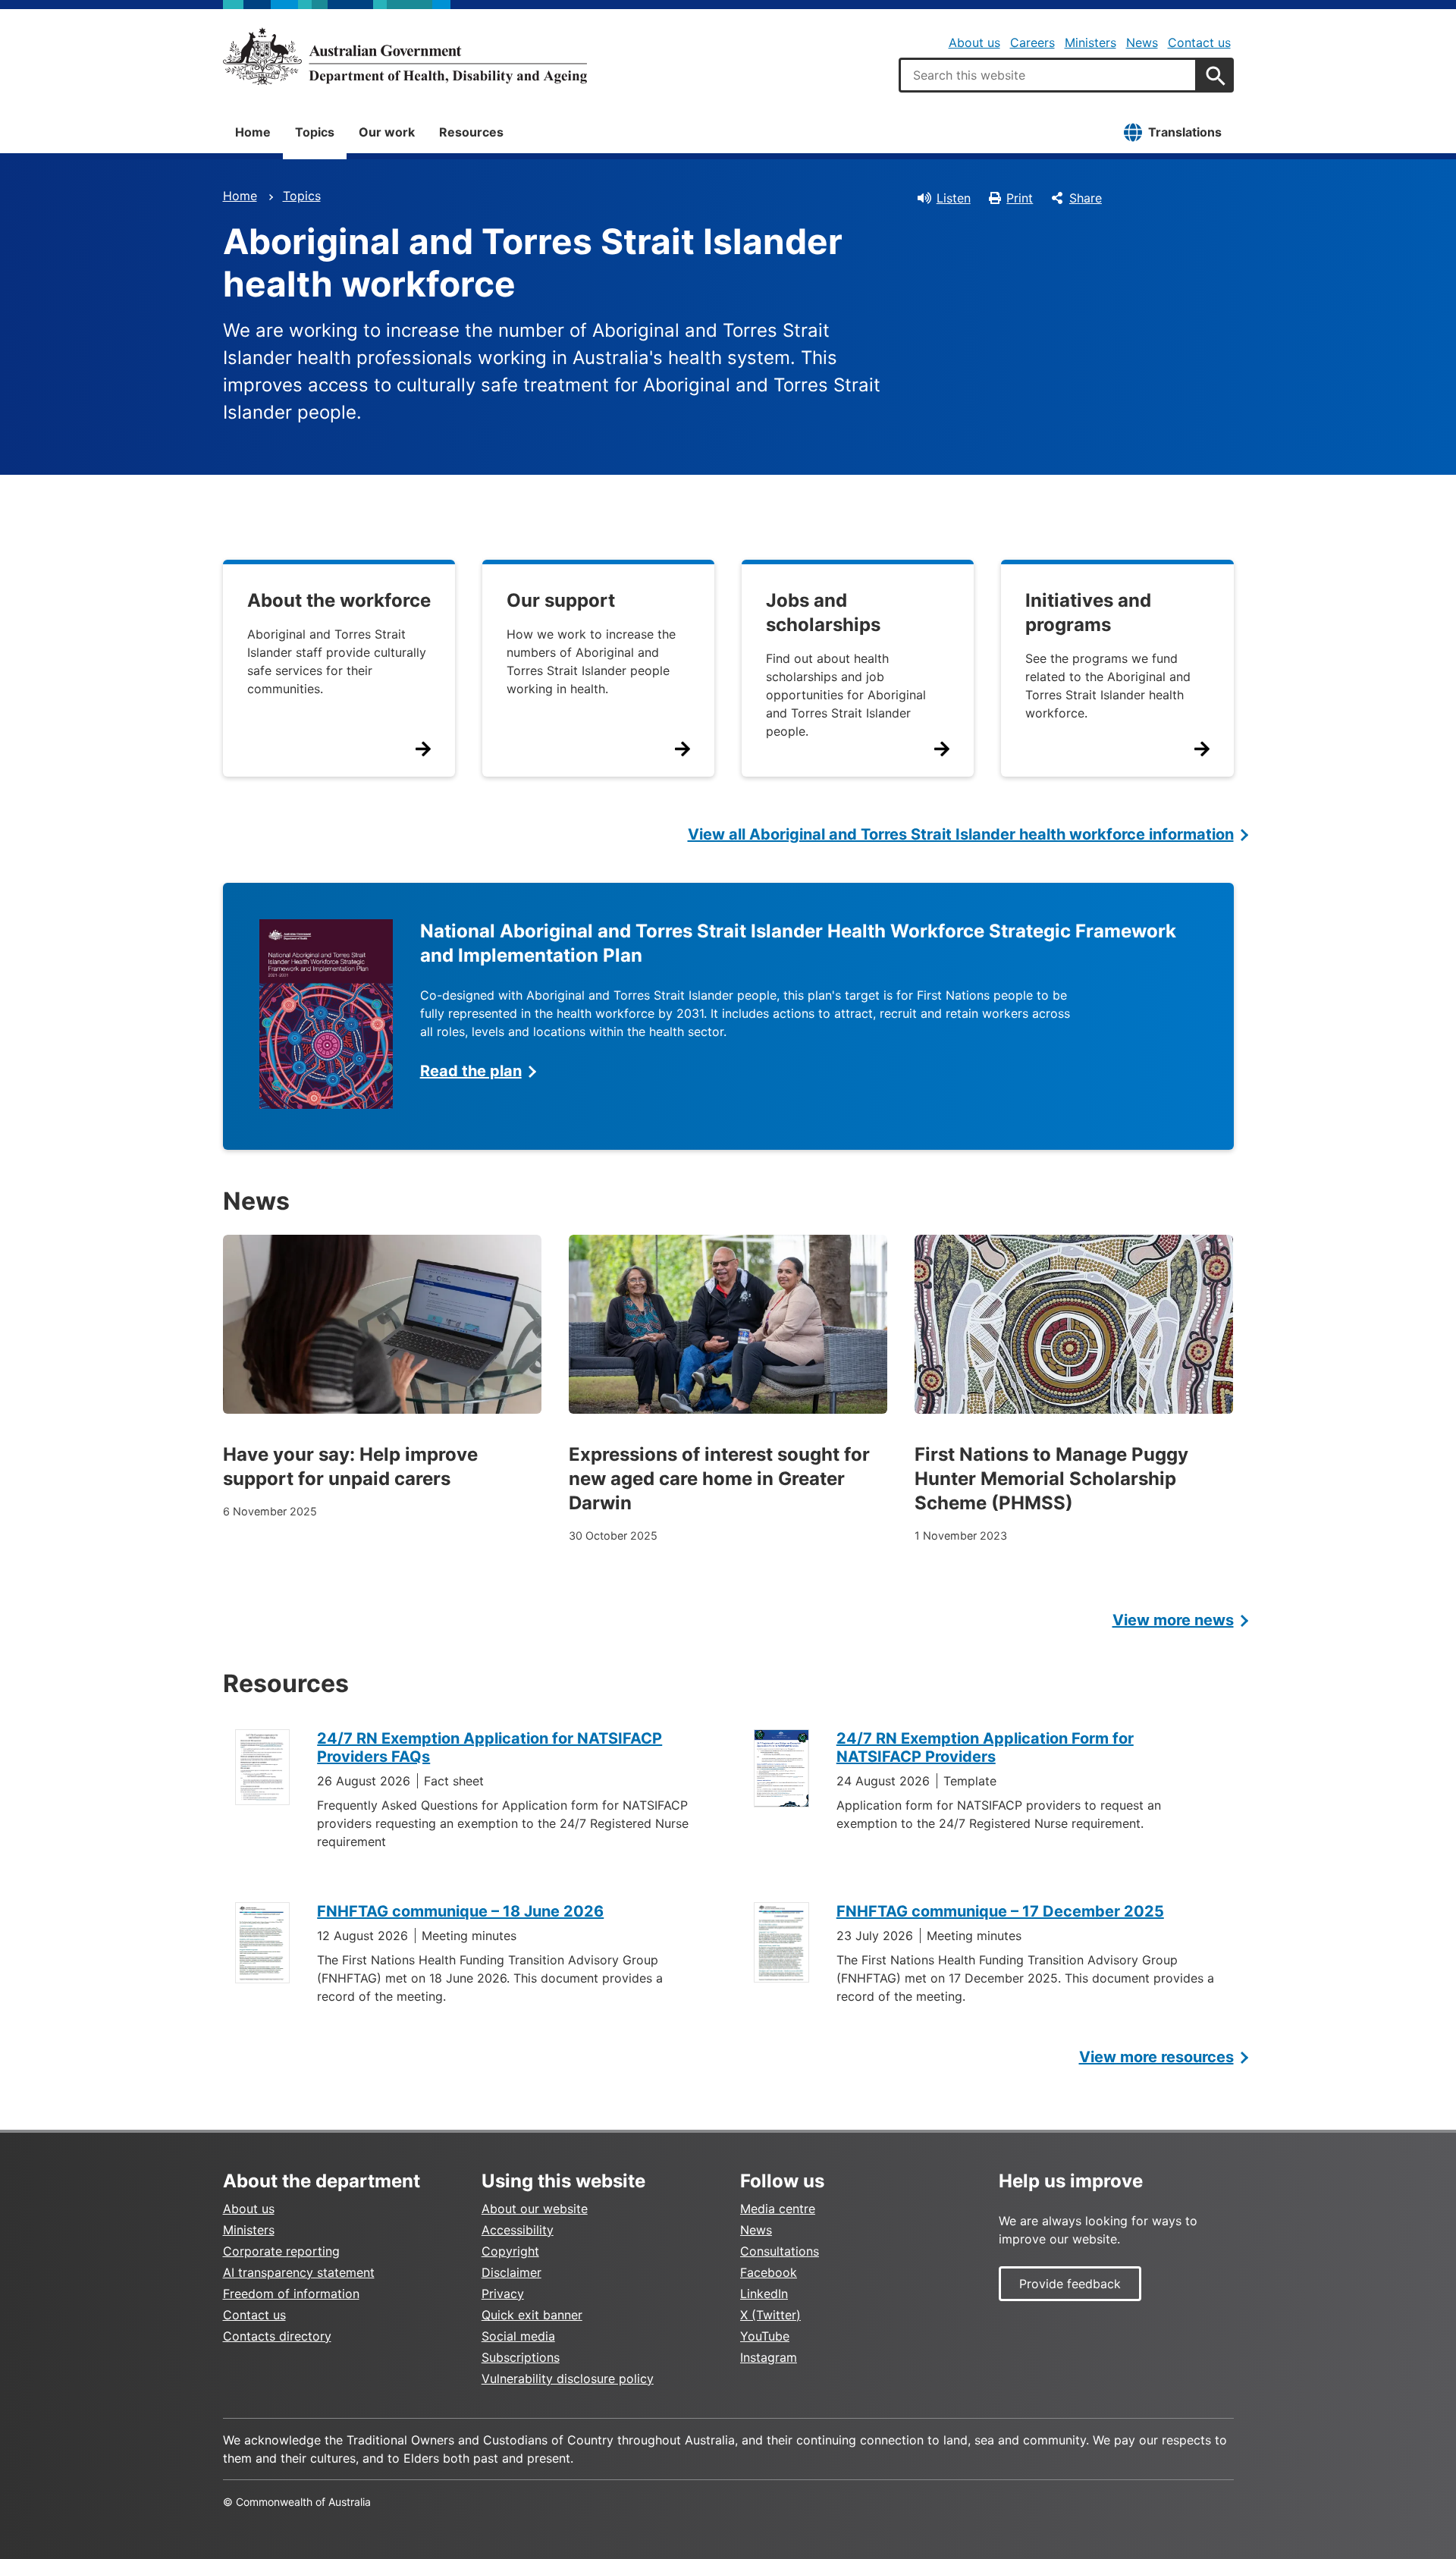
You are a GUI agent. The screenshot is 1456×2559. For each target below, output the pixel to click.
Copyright (510, 2251)
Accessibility (518, 2230)
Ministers (1090, 42)
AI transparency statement (299, 2272)
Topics (315, 132)
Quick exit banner (532, 2315)
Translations (1185, 132)
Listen (954, 198)
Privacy (503, 2294)
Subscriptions (521, 2357)
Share (1086, 198)
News (1142, 42)
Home (253, 132)
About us (974, 42)
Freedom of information (291, 2294)
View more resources (1156, 2057)
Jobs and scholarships (823, 612)
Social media (518, 2336)
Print (1020, 198)
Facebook (769, 2272)
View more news (1173, 1620)
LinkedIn (764, 2294)
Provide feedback (1070, 2284)
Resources (471, 132)
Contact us (1199, 42)
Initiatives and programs (1088, 612)
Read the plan (471, 1071)
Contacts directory (277, 2336)
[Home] (405, 56)
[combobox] (1048, 75)
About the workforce (339, 600)
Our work (387, 132)
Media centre (778, 2209)
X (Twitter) (770, 2315)
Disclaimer (511, 2272)
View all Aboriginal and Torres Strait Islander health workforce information (961, 834)
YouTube (765, 2336)
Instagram (769, 2357)
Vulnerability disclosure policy (568, 2378)
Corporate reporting (281, 2251)
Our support (561, 600)
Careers (1032, 42)
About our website (535, 2209)
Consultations (780, 2251)
